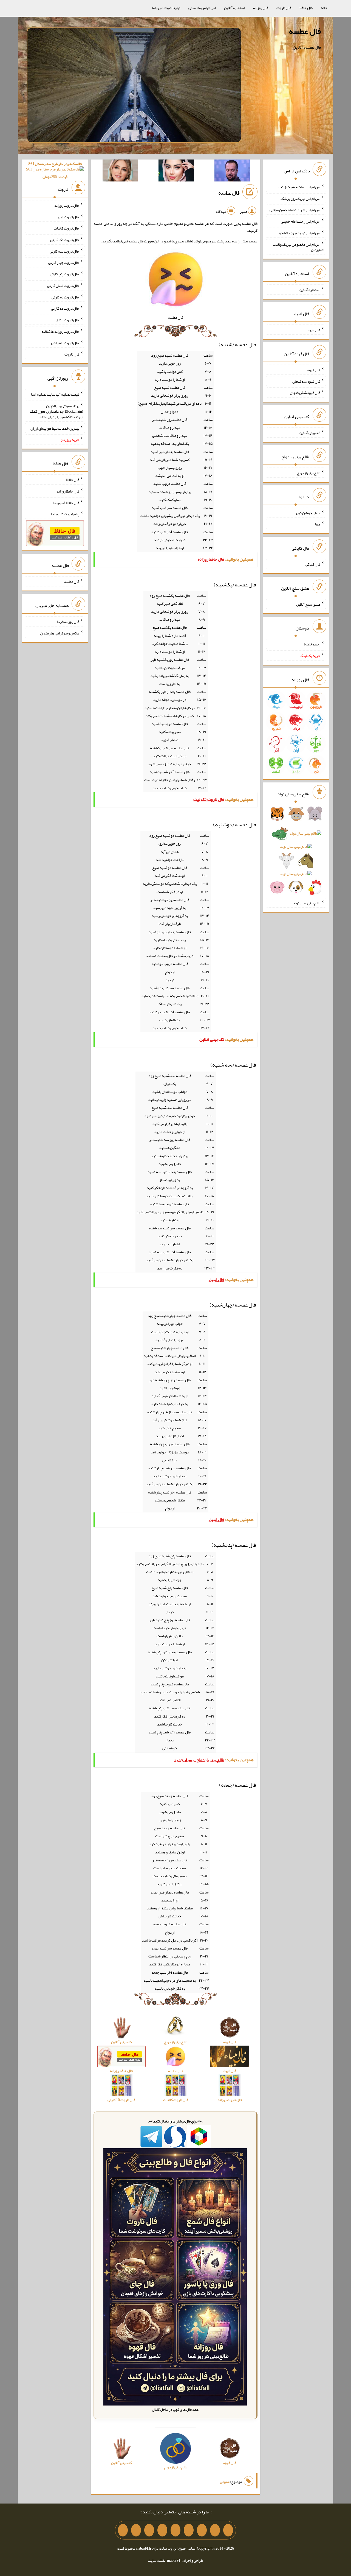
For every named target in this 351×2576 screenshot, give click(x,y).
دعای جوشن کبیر (308, 513)
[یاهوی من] (228, 2530)
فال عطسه (305, 31)
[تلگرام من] (215, 2530)
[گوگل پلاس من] (149, 2530)
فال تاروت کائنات (66, 228)
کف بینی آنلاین (310, 433)
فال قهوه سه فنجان (306, 381)
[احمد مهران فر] (232, 172)
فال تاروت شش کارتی (63, 286)
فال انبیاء (314, 330)
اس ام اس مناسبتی (202, 8)
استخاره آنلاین (234, 8)
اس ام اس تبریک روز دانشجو (300, 233)
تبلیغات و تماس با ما (166, 8)
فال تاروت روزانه (67, 205)
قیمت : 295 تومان (55, 170)
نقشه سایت (157, 2560)
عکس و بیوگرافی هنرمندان (60, 633)
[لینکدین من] (123, 2530)
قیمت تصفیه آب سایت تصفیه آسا (55, 394)
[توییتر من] (162, 2530)
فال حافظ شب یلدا (66, 502)
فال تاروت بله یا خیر (65, 343)
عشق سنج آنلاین (308, 604)
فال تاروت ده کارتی (65, 308)
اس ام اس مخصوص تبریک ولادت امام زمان (298, 247)
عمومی (225, 2482)
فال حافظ (306, 8)
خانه (324, 8)
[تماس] (175, 2530)
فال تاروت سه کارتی (64, 251)
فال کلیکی (313, 564)
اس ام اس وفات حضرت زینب (299, 187)
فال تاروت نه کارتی (65, 297)
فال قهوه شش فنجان (305, 393)
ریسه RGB (312, 644)
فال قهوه (314, 370)
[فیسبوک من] (202, 2530)
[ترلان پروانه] (176, 172)
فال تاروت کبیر (68, 217)
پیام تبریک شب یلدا (65, 514)
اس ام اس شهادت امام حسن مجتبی (295, 210)
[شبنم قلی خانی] (120, 172)
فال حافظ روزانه (68, 491)
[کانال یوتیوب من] (136, 2530)
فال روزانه (261, 8)
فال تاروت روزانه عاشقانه (60, 331)
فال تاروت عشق (67, 320)
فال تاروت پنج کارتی (65, 274)
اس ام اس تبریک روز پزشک (300, 198)
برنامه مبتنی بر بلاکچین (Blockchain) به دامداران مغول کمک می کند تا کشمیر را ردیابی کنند (56, 411)
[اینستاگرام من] (189, 2530)
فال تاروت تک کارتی (65, 240)
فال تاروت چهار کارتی (64, 262)
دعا (318, 524)
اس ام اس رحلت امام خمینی (301, 221)
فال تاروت (284, 8)
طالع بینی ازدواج (309, 473)
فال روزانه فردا (68, 622)
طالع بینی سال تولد (307, 903)
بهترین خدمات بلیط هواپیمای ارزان (55, 428)
